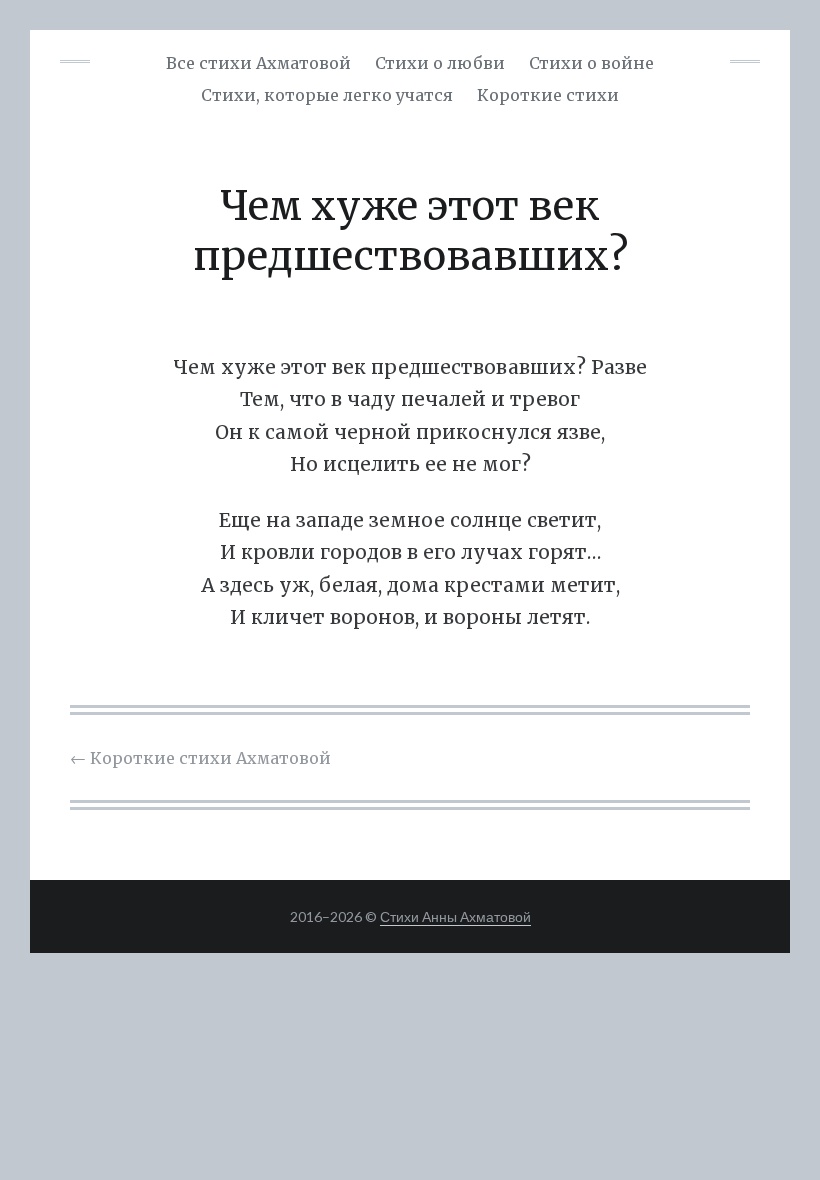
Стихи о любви (440, 63)
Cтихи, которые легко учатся (327, 95)
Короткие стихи (548, 95)
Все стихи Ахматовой (258, 63)
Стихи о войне (591, 63)
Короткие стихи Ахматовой (200, 758)
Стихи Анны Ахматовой (455, 916)
